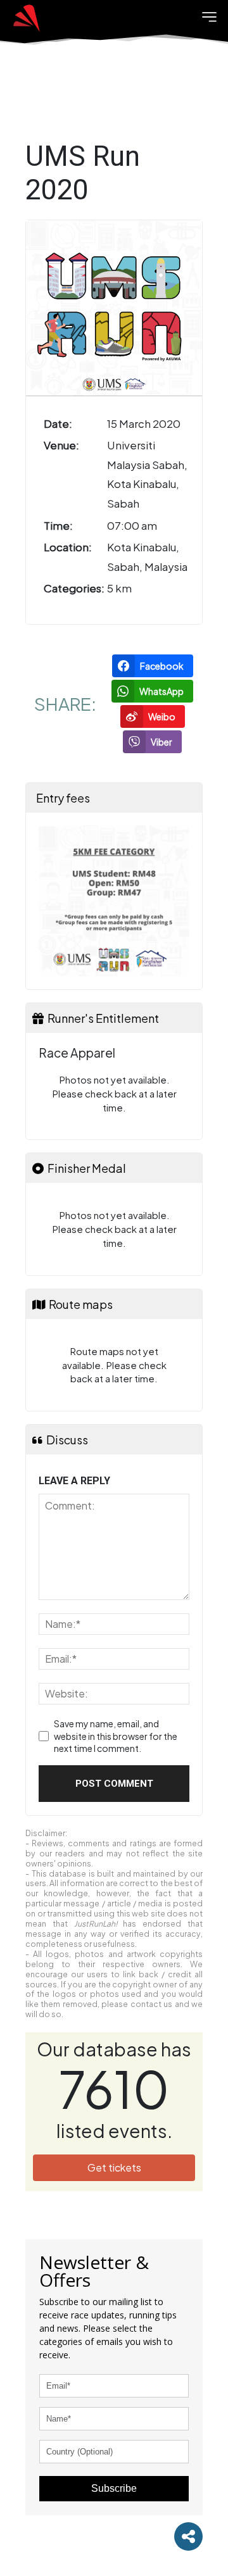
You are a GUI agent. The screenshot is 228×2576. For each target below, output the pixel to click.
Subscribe (114, 2488)
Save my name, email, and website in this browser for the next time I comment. (116, 1736)
